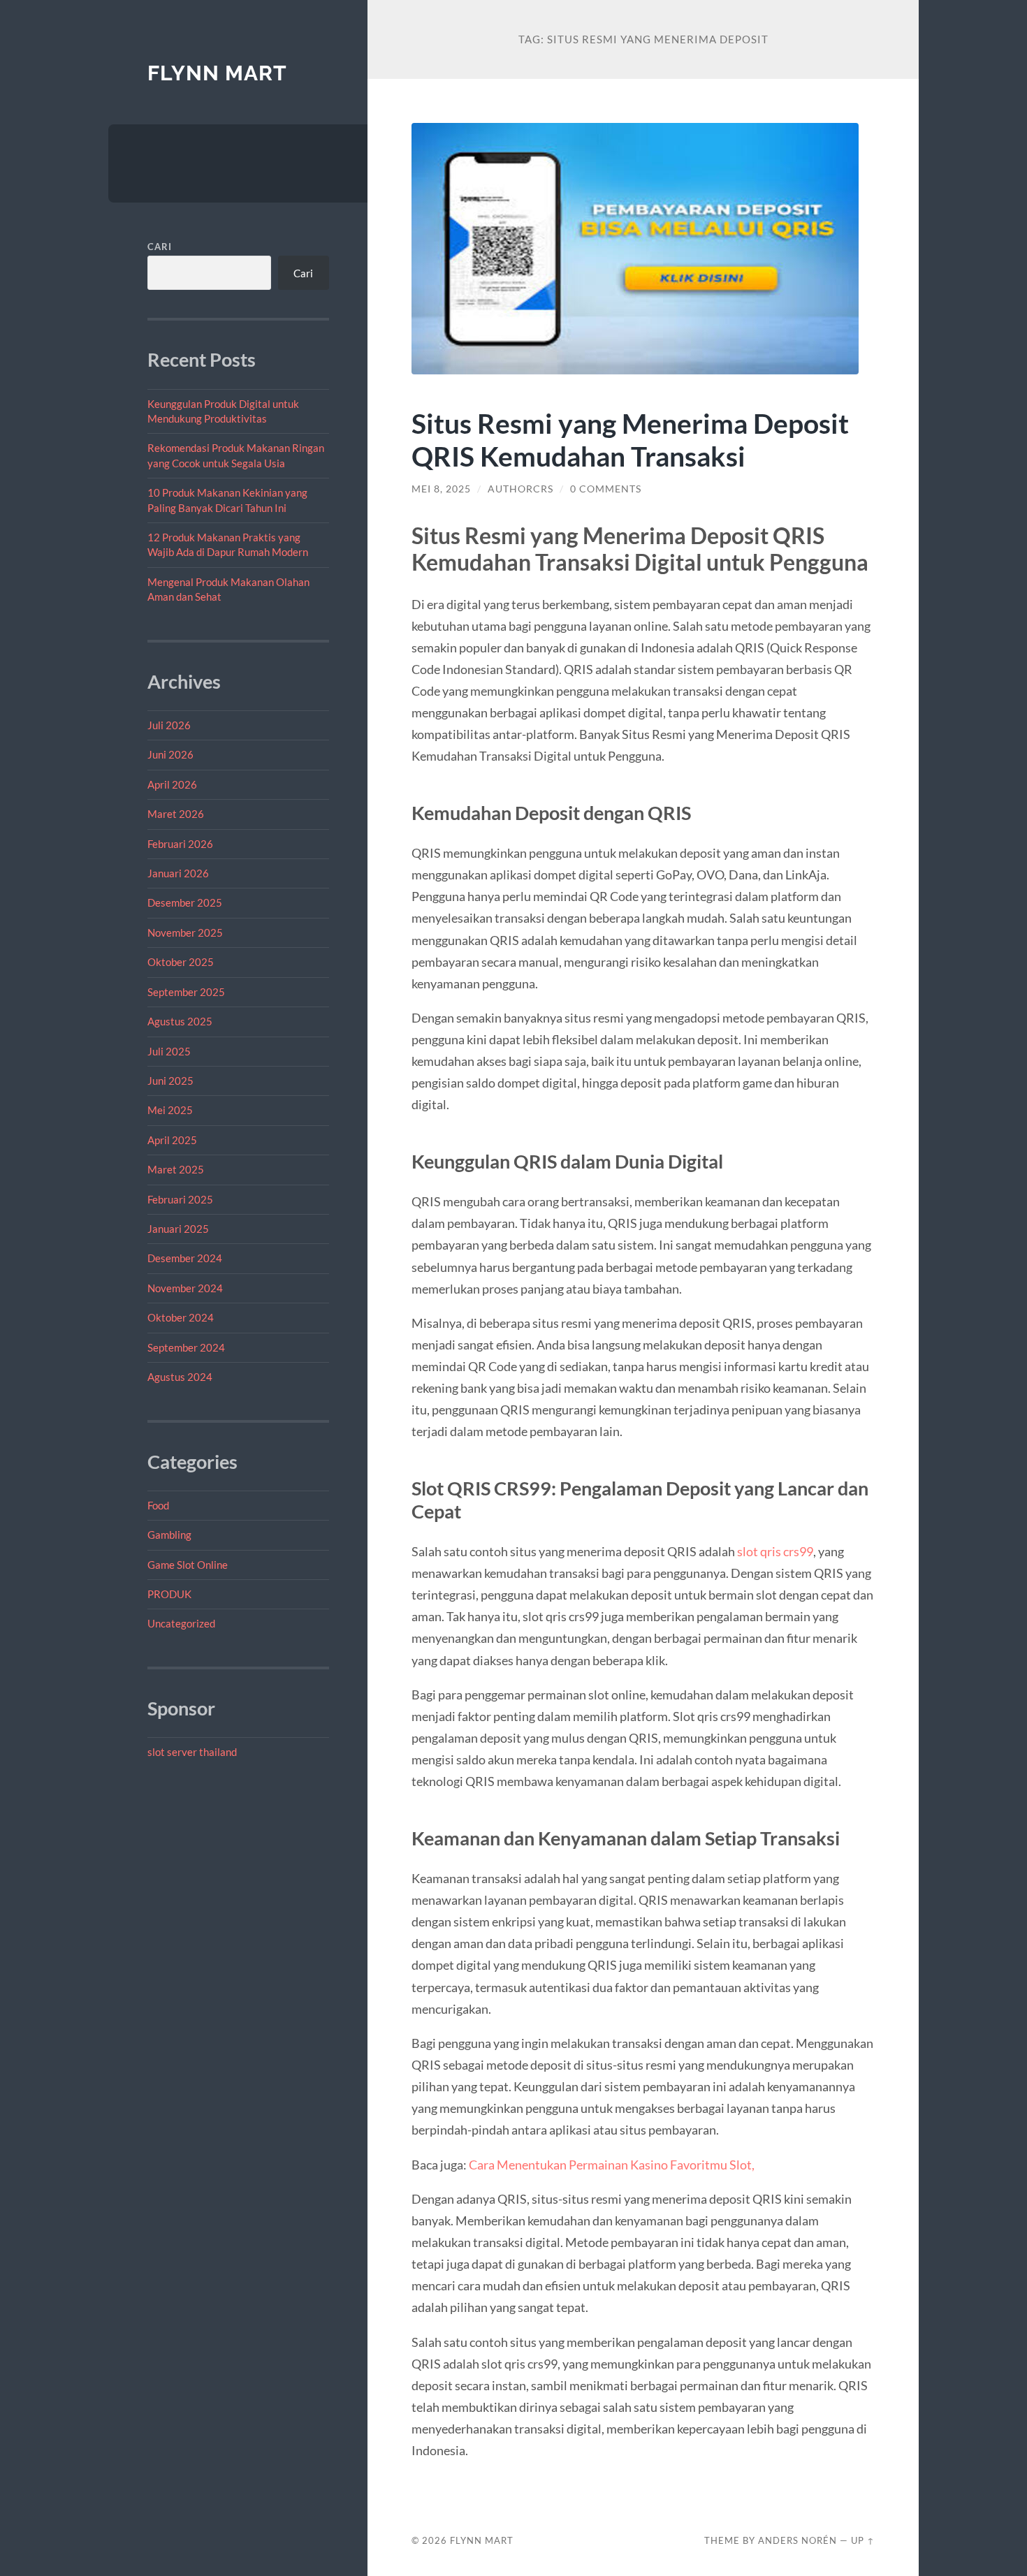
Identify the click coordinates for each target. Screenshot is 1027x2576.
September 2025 (186, 992)
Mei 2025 (170, 1110)
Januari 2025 (178, 1229)
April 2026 (172, 784)
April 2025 (172, 1140)
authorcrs (520, 489)
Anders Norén (797, 2540)
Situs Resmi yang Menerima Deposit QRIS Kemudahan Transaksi (630, 439)
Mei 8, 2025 (441, 489)
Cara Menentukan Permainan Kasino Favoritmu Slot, (612, 2165)
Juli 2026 (169, 725)
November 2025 (185, 932)
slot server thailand (192, 1752)
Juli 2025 (169, 1051)
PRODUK (169, 1594)
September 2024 (186, 1347)
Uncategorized (181, 1623)
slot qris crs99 (775, 1551)
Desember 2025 (185, 902)
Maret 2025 (176, 1169)
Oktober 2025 (181, 962)
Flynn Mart (217, 73)
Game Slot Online (188, 1565)
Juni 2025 (170, 1081)
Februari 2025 (180, 1199)
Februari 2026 (180, 844)
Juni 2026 (170, 754)
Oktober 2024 (181, 1317)
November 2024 (185, 1288)
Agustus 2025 (180, 1021)
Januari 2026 (178, 873)
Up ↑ (863, 2540)
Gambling (169, 1535)
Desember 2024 (185, 1258)
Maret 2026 (176, 814)
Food (158, 1505)
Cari (160, 247)
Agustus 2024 (180, 1377)
